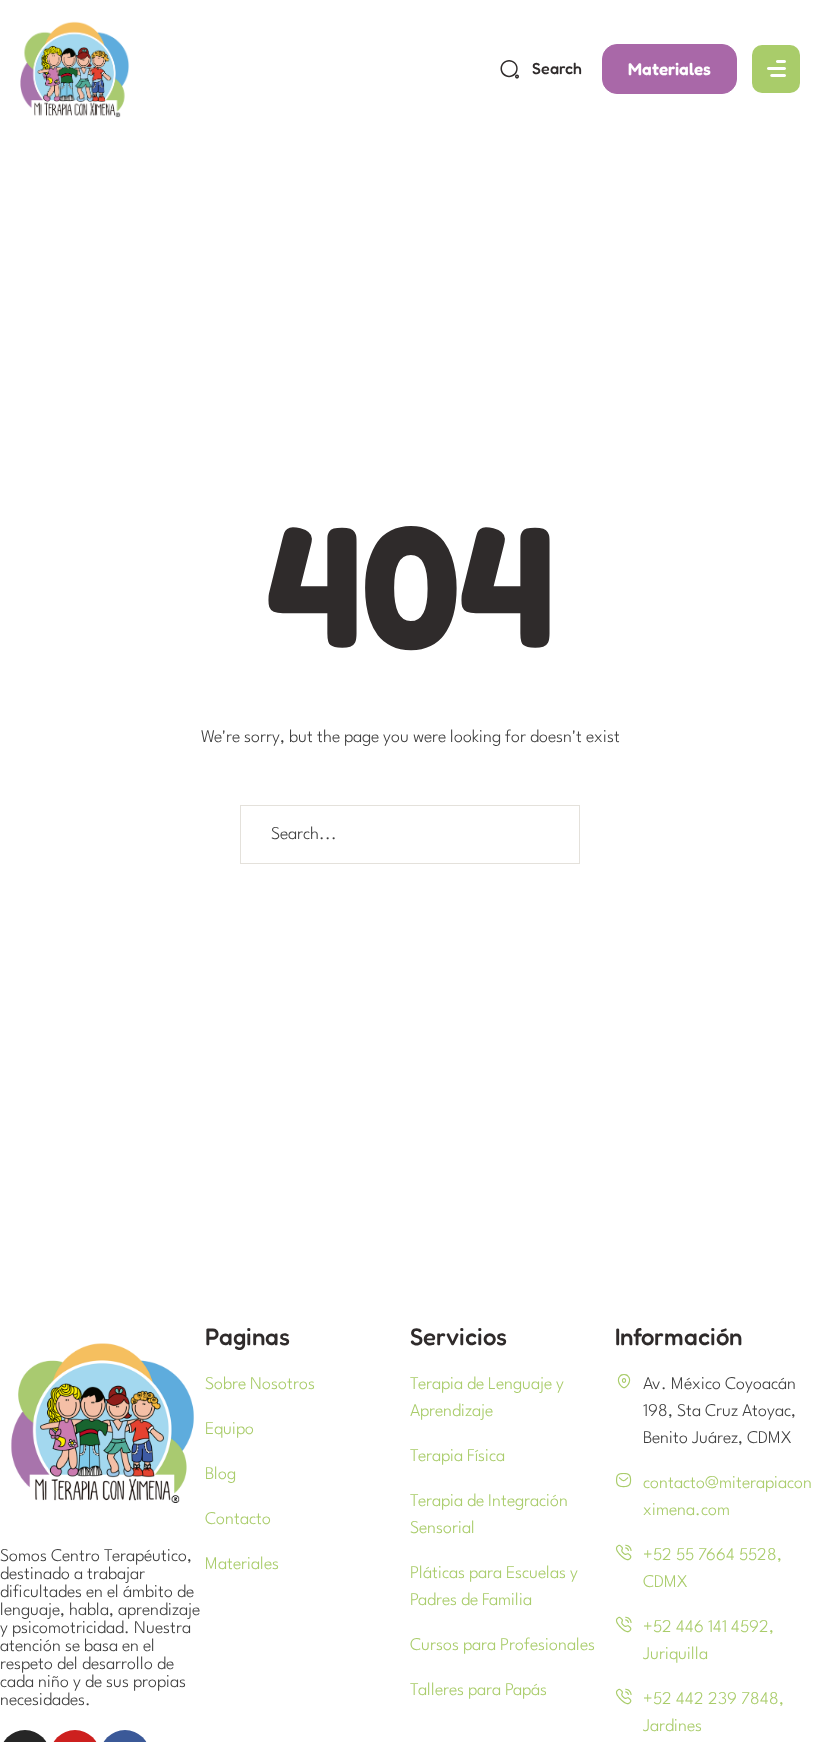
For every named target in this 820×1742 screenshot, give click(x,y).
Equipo (229, 1429)
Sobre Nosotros (260, 1384)
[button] (669, 69)
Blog (220, 1474)
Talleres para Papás (478, 1690)
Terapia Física (457, 1456)
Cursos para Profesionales (502, 1645)
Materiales (242, 1564)
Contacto (238, 1519)
